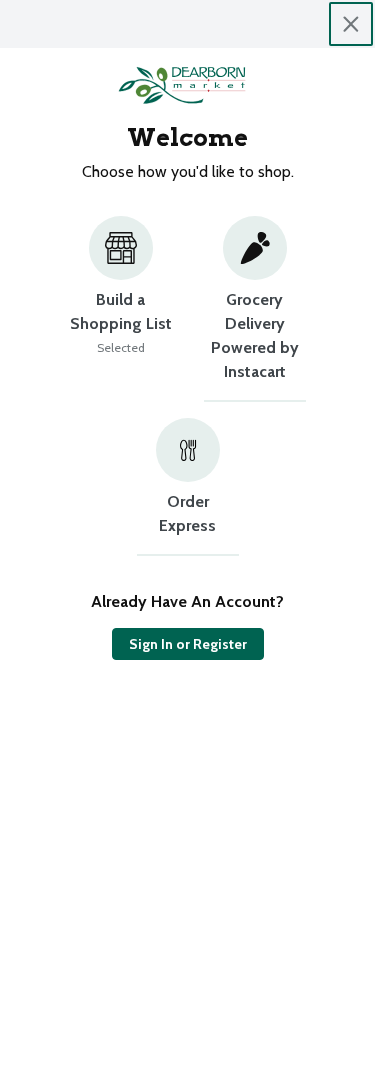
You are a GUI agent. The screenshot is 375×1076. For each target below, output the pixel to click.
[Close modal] (351, 24)
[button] (121, 309)
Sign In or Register (188, 644)
